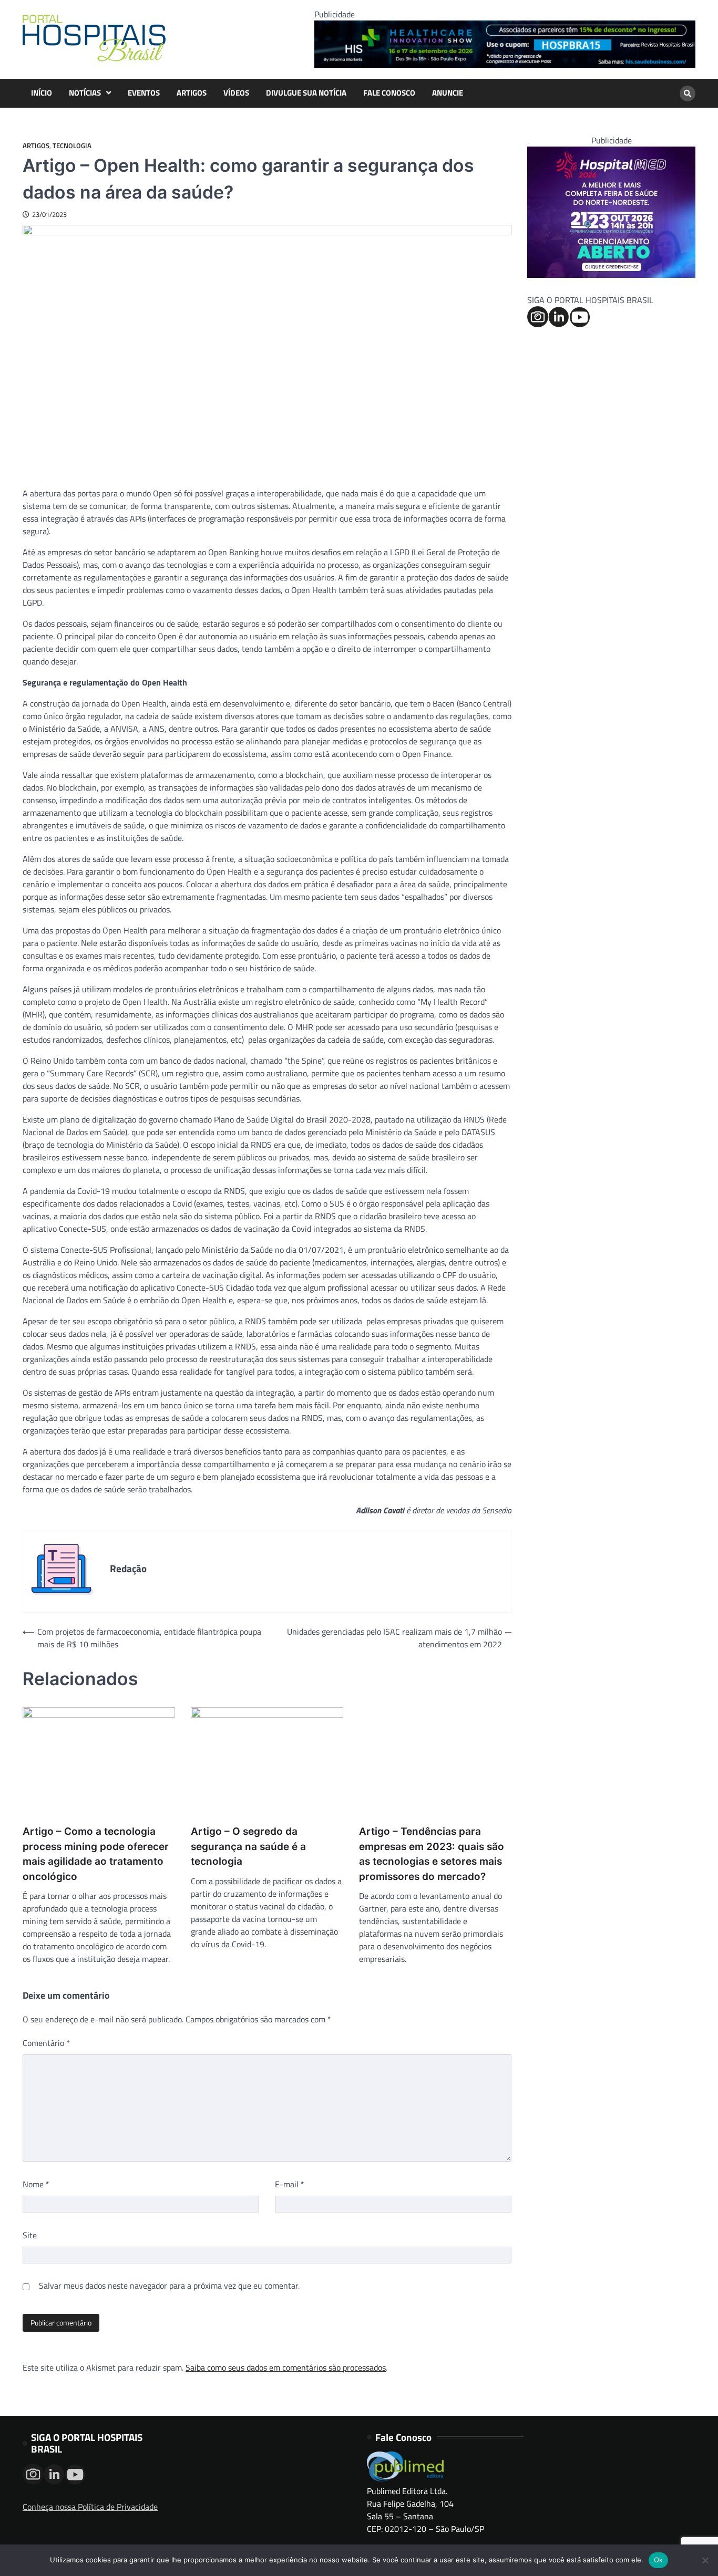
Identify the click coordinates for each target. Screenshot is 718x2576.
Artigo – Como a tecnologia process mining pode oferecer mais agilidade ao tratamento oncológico (96, 1854)
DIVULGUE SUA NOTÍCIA (306, 93)
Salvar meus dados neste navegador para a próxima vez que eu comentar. (169, 2286)
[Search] (688, 94)
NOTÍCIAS (85, 93)
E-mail (290, 2184)
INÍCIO (42, 93)
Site (30, 2235)
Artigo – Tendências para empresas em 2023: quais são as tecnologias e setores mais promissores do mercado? (432, 1854)
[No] (705, 2560)
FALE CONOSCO (389, 93)
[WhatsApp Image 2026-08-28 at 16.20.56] (611, 275)
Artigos (36, 146)
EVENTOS (144, 93)
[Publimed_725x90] (505, 65)
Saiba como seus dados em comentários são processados (286, 2367)
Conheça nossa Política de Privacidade (90, 2507)
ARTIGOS (192, 93)
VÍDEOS (236, 93)
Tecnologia (72, 146)
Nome (36, 2184)
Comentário (46, 2043)
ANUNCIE (448, 93)
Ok (659, 2560)
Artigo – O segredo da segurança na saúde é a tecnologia (248, 1846)
